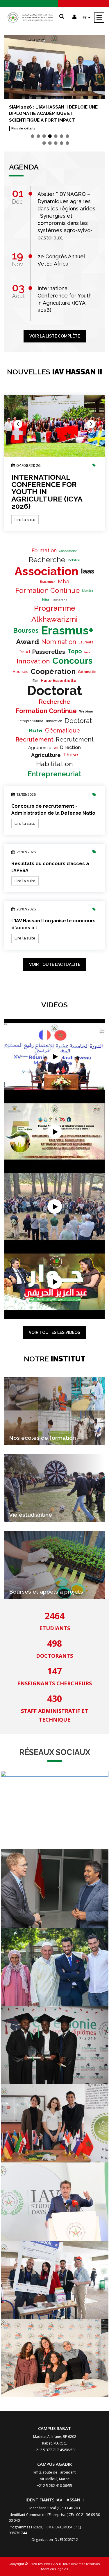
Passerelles (49, 652)
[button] (33, 136)
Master (88, 591)
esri (35, 681)
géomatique (63, 730)
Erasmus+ (48, 582)
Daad (24, 652)
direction (70, 747)
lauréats (86, 642)
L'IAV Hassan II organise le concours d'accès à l (53, 924)
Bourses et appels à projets (46, 1592)
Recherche (47, 560)
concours (72, 661)
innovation (33, 661)
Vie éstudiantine (31, 1515)
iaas (88, 571)
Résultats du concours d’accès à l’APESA (50, 867)
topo (75, 651)
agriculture (46, 755)
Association (47, 571)
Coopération (68, 551)
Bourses (26, 630)
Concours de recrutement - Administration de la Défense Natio (53, 810)
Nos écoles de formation (42, 1438)
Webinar (86, 711)
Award (27, 642)
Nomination (59, 642)
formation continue (48, 590)
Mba (64, 581)
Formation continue (46, 711)
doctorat (54, 691)
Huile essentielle (59, 681)
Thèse (71, 755)
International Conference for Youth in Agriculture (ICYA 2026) (47, 492)
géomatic (87, 672)
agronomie (40, 748)
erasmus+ (67, 630)
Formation (44, 550)
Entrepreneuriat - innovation (40, 721)
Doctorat (78, 720)
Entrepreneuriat (54, 774)
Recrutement (34, 739)
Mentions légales (54, 2569)
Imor (87, 652)
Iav (56, 748)
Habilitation (54, 764)
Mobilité (74, 560)
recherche (54, 702)
